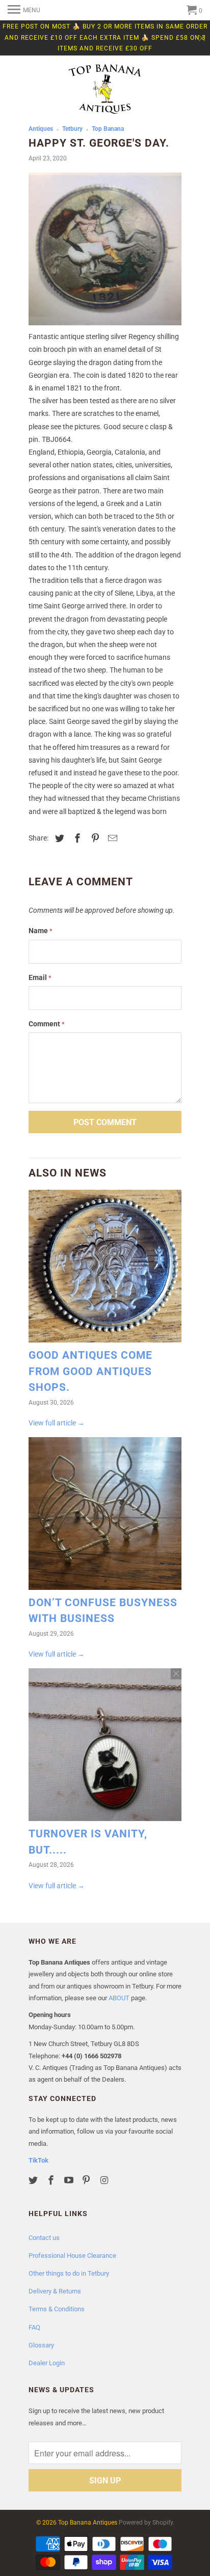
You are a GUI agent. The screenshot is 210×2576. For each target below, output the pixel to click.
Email (40, 977)
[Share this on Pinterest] (94, 838)
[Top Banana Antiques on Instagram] (105, 2180)
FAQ (34, 2327)
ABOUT (119, 1998)
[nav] (24, 10)
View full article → (57, 1423)
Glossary (41, 2345)
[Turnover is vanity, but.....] (105, 1747)
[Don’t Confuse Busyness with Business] (105, 1516)
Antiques (41, 129)
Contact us (44, 2238)
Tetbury (72, 129)
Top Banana (108, 129)
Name (41, 931)
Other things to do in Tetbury (69, 2273)
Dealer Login (47, 2363)
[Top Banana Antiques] (105, 90)
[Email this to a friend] (111, 838)
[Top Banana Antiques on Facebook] (52, 2180)
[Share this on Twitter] (58, 838)
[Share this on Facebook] (76, 838)
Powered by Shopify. (147, 2523)
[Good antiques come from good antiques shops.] (105, 1269)
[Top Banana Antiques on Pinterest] (87, 2180)
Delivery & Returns (55, 2291)
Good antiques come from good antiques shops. (90, 1371)
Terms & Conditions (57, 2309)
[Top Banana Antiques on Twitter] (34, 2180)
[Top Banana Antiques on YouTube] (70, 2180)
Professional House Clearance (72, 2256)
